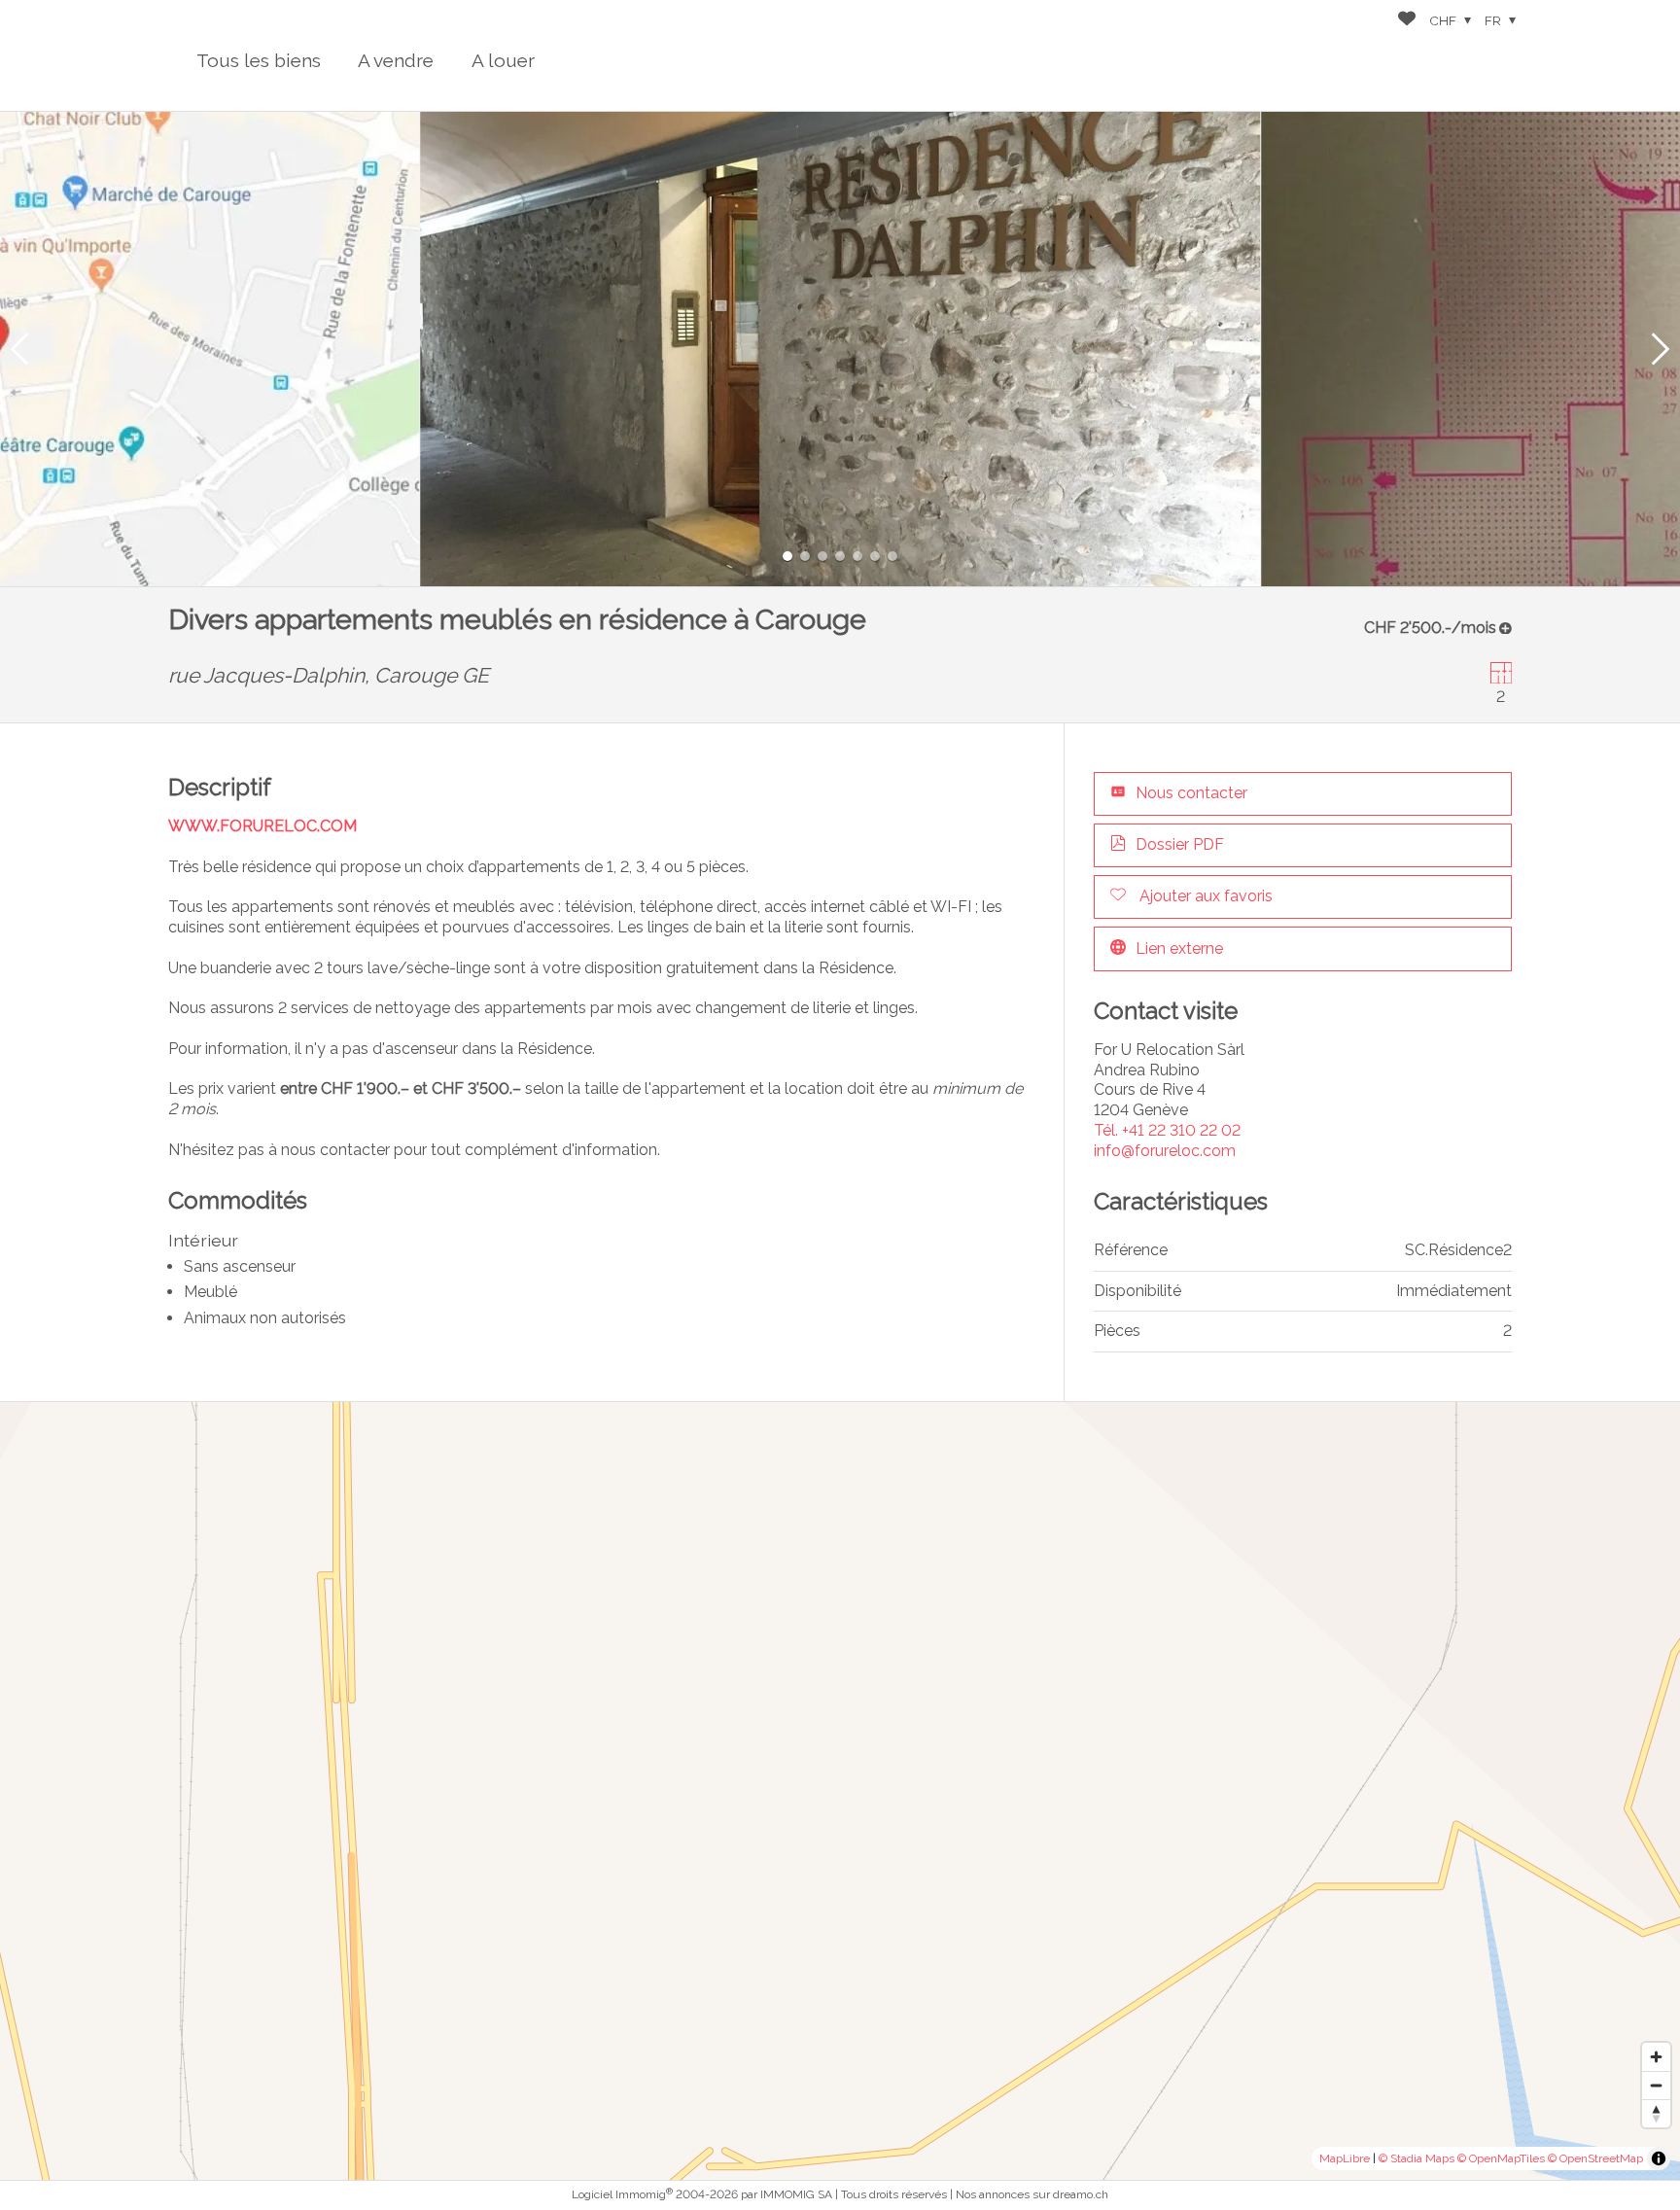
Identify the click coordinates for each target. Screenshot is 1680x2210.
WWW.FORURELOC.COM (262, 826)
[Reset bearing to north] (1656, 2113)
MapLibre (1345, 2158)
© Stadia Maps (1417, 2158)
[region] (840, 1791)
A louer (503, 60)
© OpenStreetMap (1595, 2158)
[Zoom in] (1656, 2057)
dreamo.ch (1081, 2194)
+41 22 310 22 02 (1167, 1130)
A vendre (396, 60)
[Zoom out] (1656, 2085)
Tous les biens (259, 60)
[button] (19, 349)
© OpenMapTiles (1501, 2158)
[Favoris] (1407, 21)
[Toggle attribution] (1659, 2158)
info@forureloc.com (1165, 1151)
